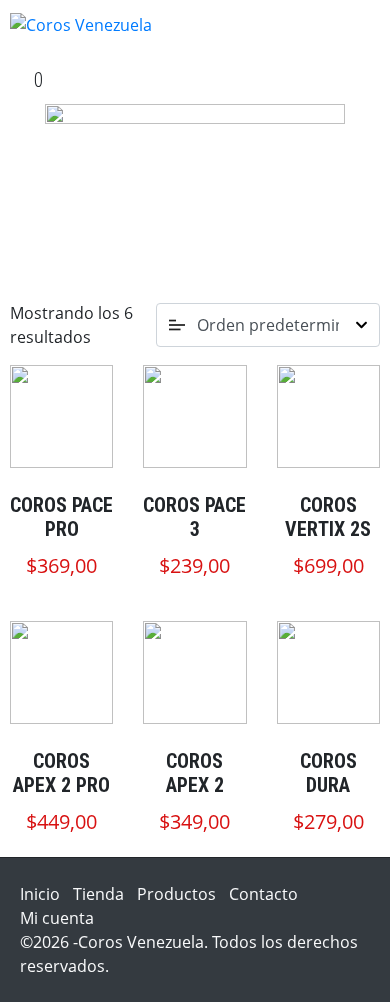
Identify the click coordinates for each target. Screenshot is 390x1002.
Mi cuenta (57, 918)
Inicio (40, 894)
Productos (176, 894)
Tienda (98, 894)
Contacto (263, 894)
